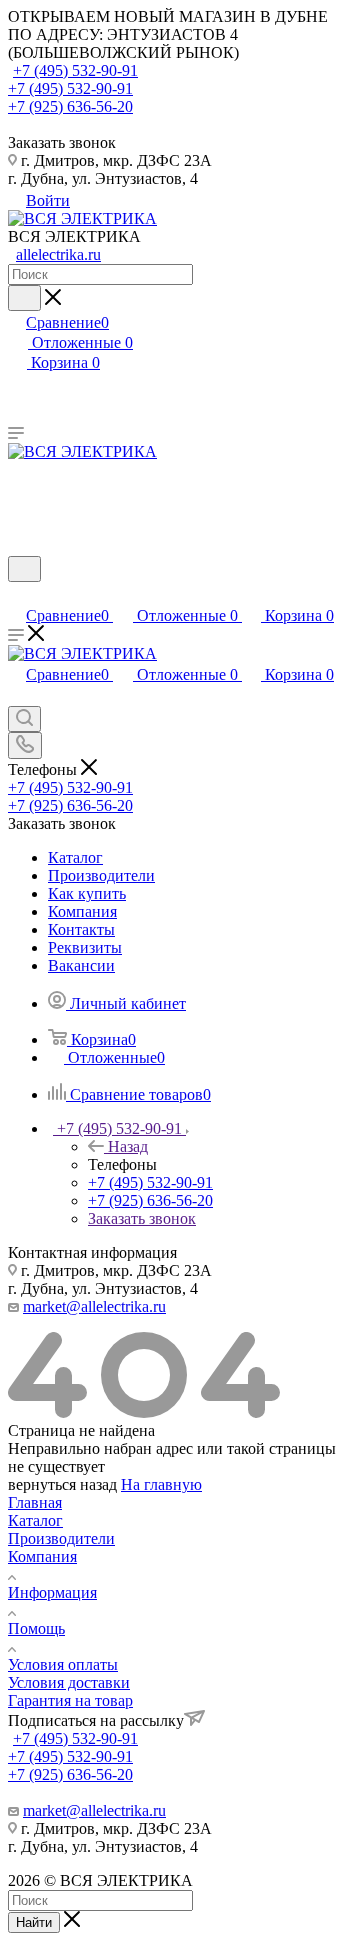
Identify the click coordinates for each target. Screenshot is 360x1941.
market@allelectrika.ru (94, 1306)
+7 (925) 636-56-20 (70, 106)
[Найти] (24, 298)
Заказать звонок (142, 1218)
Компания (42, 1556)
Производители (61, 1538)
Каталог (35, 1520)
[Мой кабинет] (17, 594)
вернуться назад (62, 1484)
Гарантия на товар (70, 1700)
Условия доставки (69, 1682)
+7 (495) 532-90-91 (75, 70)
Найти (34, 1922)
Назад (128, 1146)
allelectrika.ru (58, 254)
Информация (52, 1592)
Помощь (36, 1628)
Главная (35, 1502)
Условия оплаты (63, 1664)
